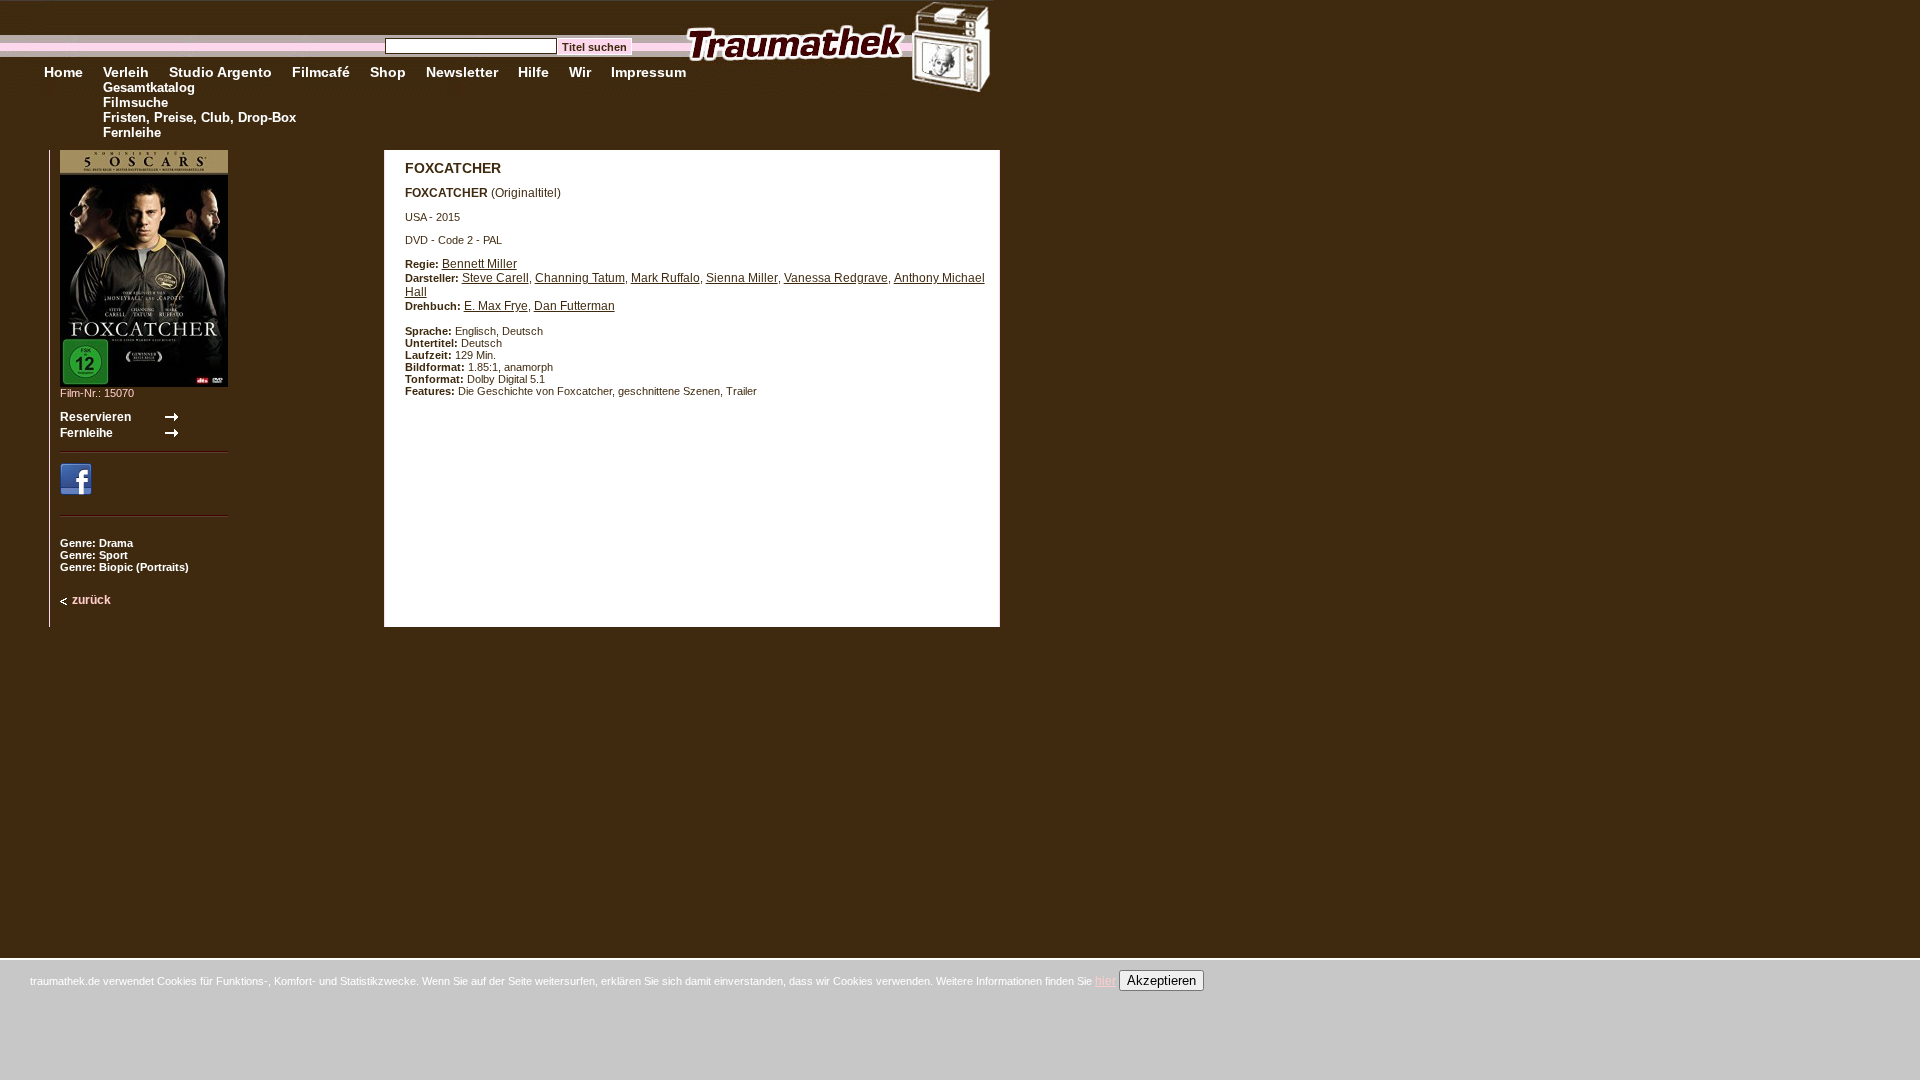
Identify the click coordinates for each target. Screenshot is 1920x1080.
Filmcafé (321, 72)
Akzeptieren (1161, 980)
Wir (580, 72)
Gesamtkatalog (149, 87)
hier (1105, 981)
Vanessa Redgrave (836, 278)
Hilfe (533, 72)
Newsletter (462, 72)
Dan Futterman (574, 306)
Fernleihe (132, 132)
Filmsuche (135, 102)
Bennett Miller (479, 264)
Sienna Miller (742, 278)
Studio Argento (220, 72)
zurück (91, 600)
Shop (388, 72)
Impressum (648, 72)
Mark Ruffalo (665, 278)
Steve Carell (495, 278)
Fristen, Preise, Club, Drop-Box (199, 117)
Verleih (126, 72)
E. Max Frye (496, 306)
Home (63, 72)
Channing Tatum (580, 278)
